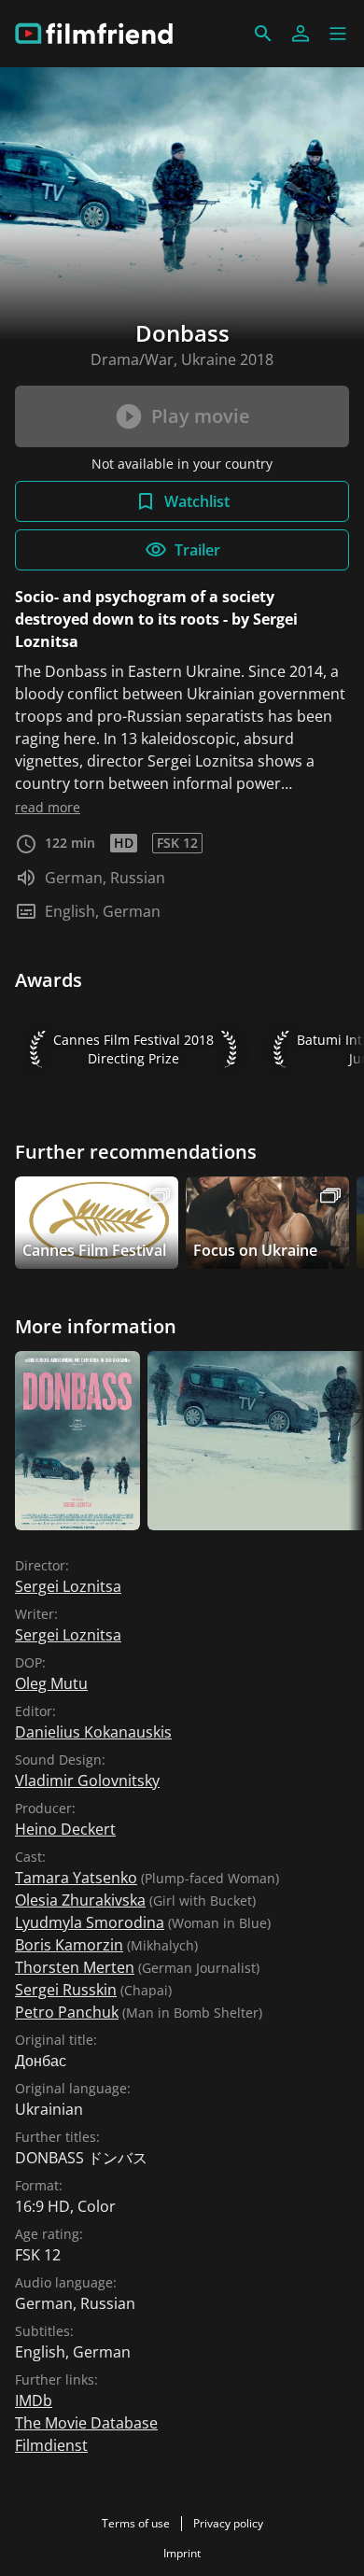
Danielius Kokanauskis (93, 1732)
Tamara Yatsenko (76, 1878)
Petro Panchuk (67, 2012)
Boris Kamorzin (69, 1945)
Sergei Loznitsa (68, 1586)
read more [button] (48, 807)
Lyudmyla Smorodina (90, 1922)
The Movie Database (86, 2423)
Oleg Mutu (51, 1683)
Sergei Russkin (66, 1990)
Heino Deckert (65, 1829)
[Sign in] (301, 34)
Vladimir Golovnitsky (87, 1781)
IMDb (34, 2400)
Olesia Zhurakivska (80, 1900)
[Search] (263, 34)
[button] (338, 34)
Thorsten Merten (75, 1967)
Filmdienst (51, 2445)
